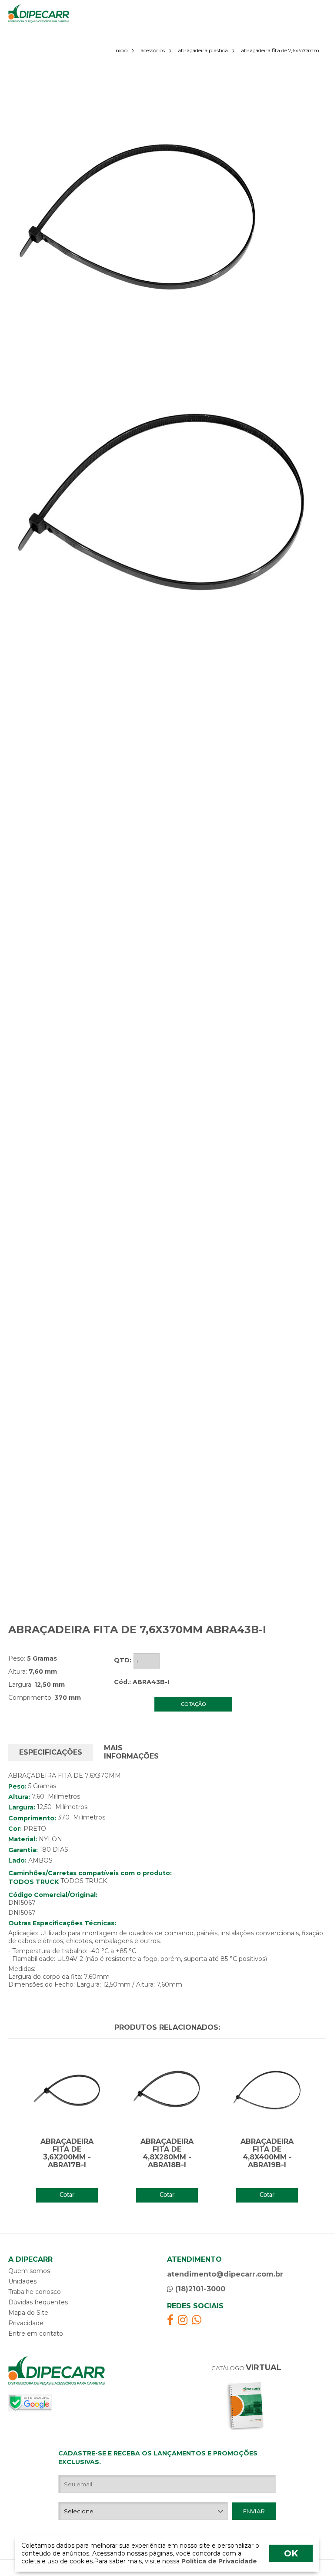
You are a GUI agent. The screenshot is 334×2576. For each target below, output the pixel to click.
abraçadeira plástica (203, 50)
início (121, 50)
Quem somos (29, 2271)
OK (291, 2553)
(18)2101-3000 (199, 2289)
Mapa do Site (28, 2313)
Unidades (22, 2281)
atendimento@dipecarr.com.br (225, 2274)
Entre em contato (36, 2334)
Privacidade (26, 2323)
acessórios (153, 50)
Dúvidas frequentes (38, 2302)
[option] (139, 218)
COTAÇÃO (194, 1704)
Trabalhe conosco (35, 2292)
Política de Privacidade (218, 2561)
